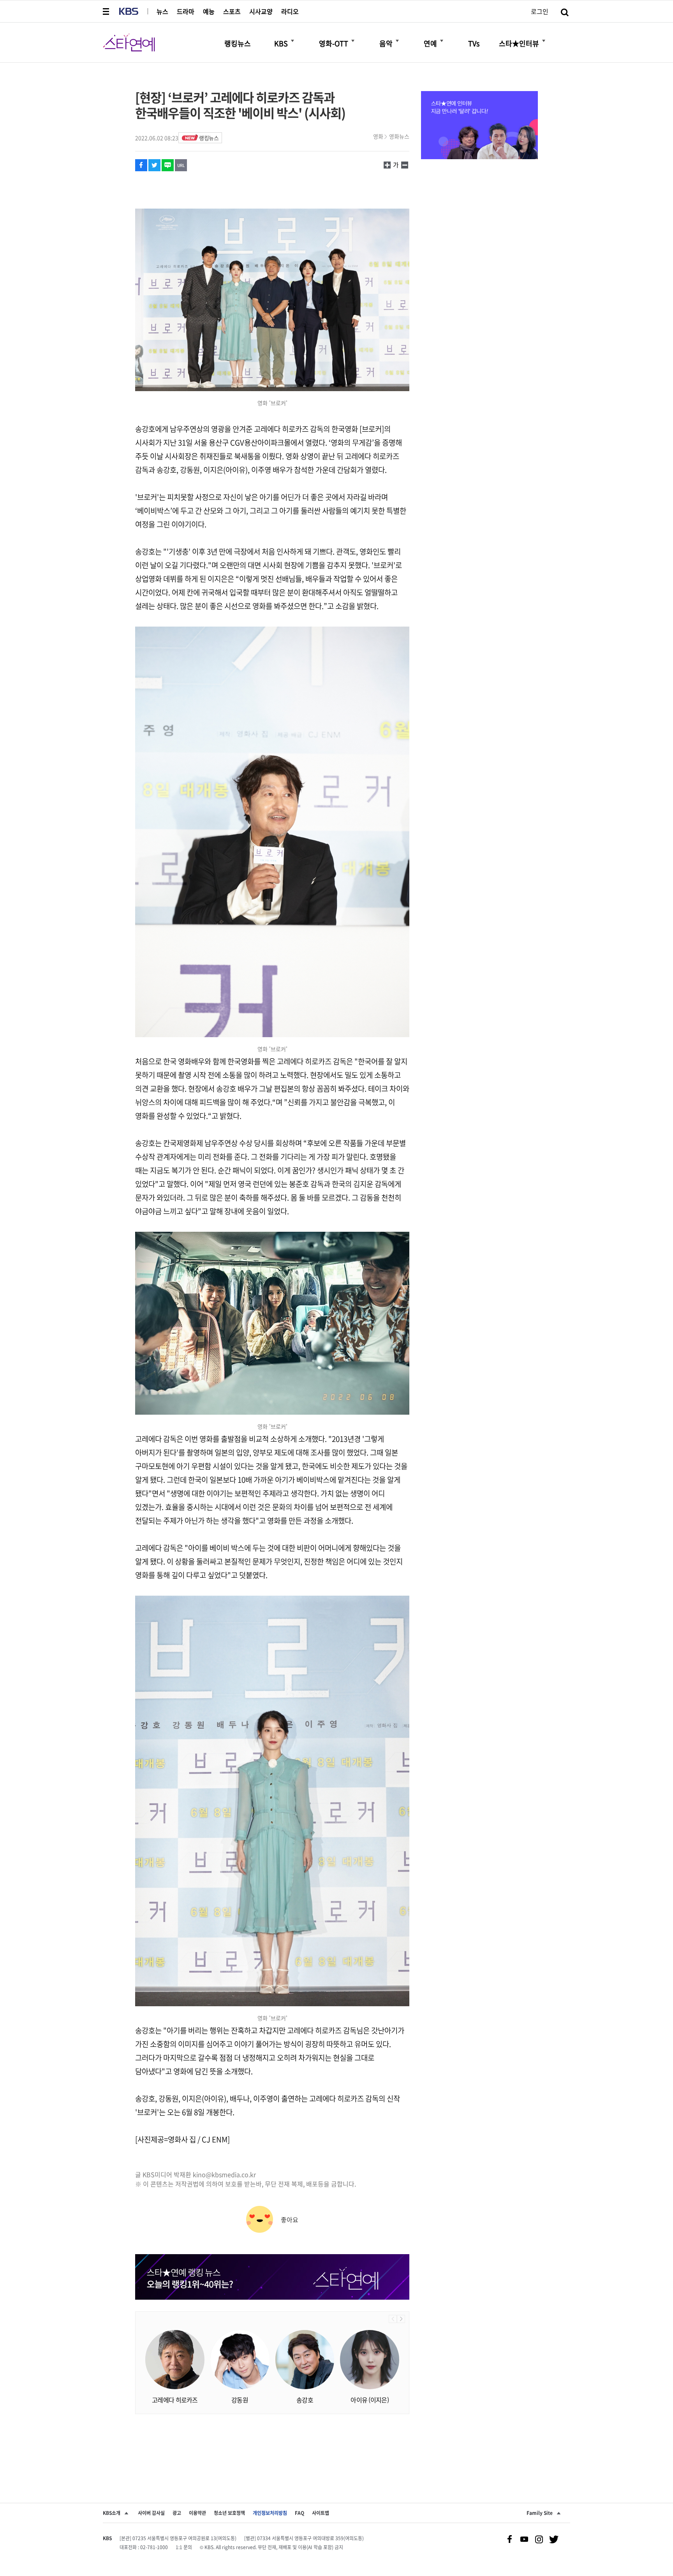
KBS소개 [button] (112, 2513)
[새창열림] (479, 126)
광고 (177, 2513)
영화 (378, 136)
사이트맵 (321, 2513)
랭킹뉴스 (209, 138)
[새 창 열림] (141, 165)
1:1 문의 (184, 2547)
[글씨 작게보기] (387, 165)
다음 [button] (401, 2319)
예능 (209, 11)
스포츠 (232, 11)
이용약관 (197, 2513)
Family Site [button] (540, 2513)
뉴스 (162, 11)
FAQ (300, 2513)
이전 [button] (393, 2319)
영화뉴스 (399, 136)
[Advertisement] (272, 2445)
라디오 (290, 11)
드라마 (186, 11)
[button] (107, 11)
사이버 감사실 (151, 2513)
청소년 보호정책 (229, 2513)
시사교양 (261, 11)
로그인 (540, 11)
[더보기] (292, 41)
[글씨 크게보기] (405, 165)
